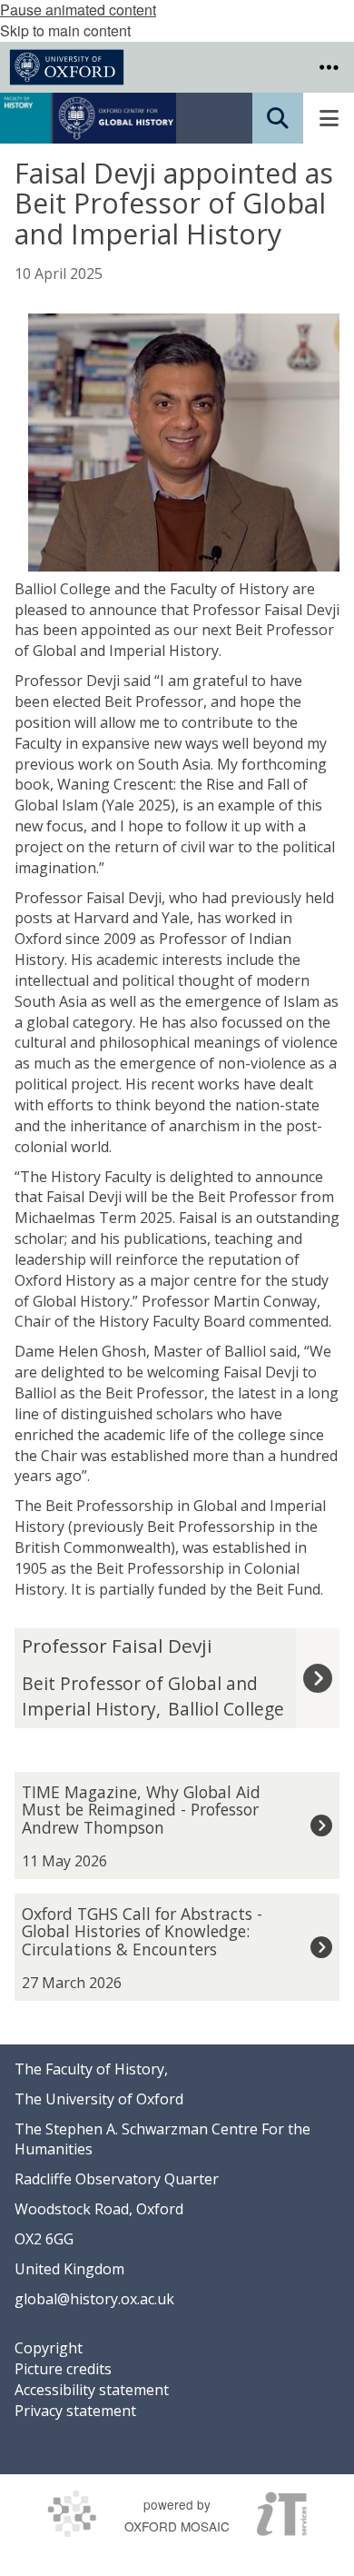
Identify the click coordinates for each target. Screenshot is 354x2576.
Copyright (49, 2348)
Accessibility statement (92, 2390)
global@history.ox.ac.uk (94, 2299)
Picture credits (63, 2369)
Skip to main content (65, 30)
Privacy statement (75, 2411)
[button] (329, 67)
